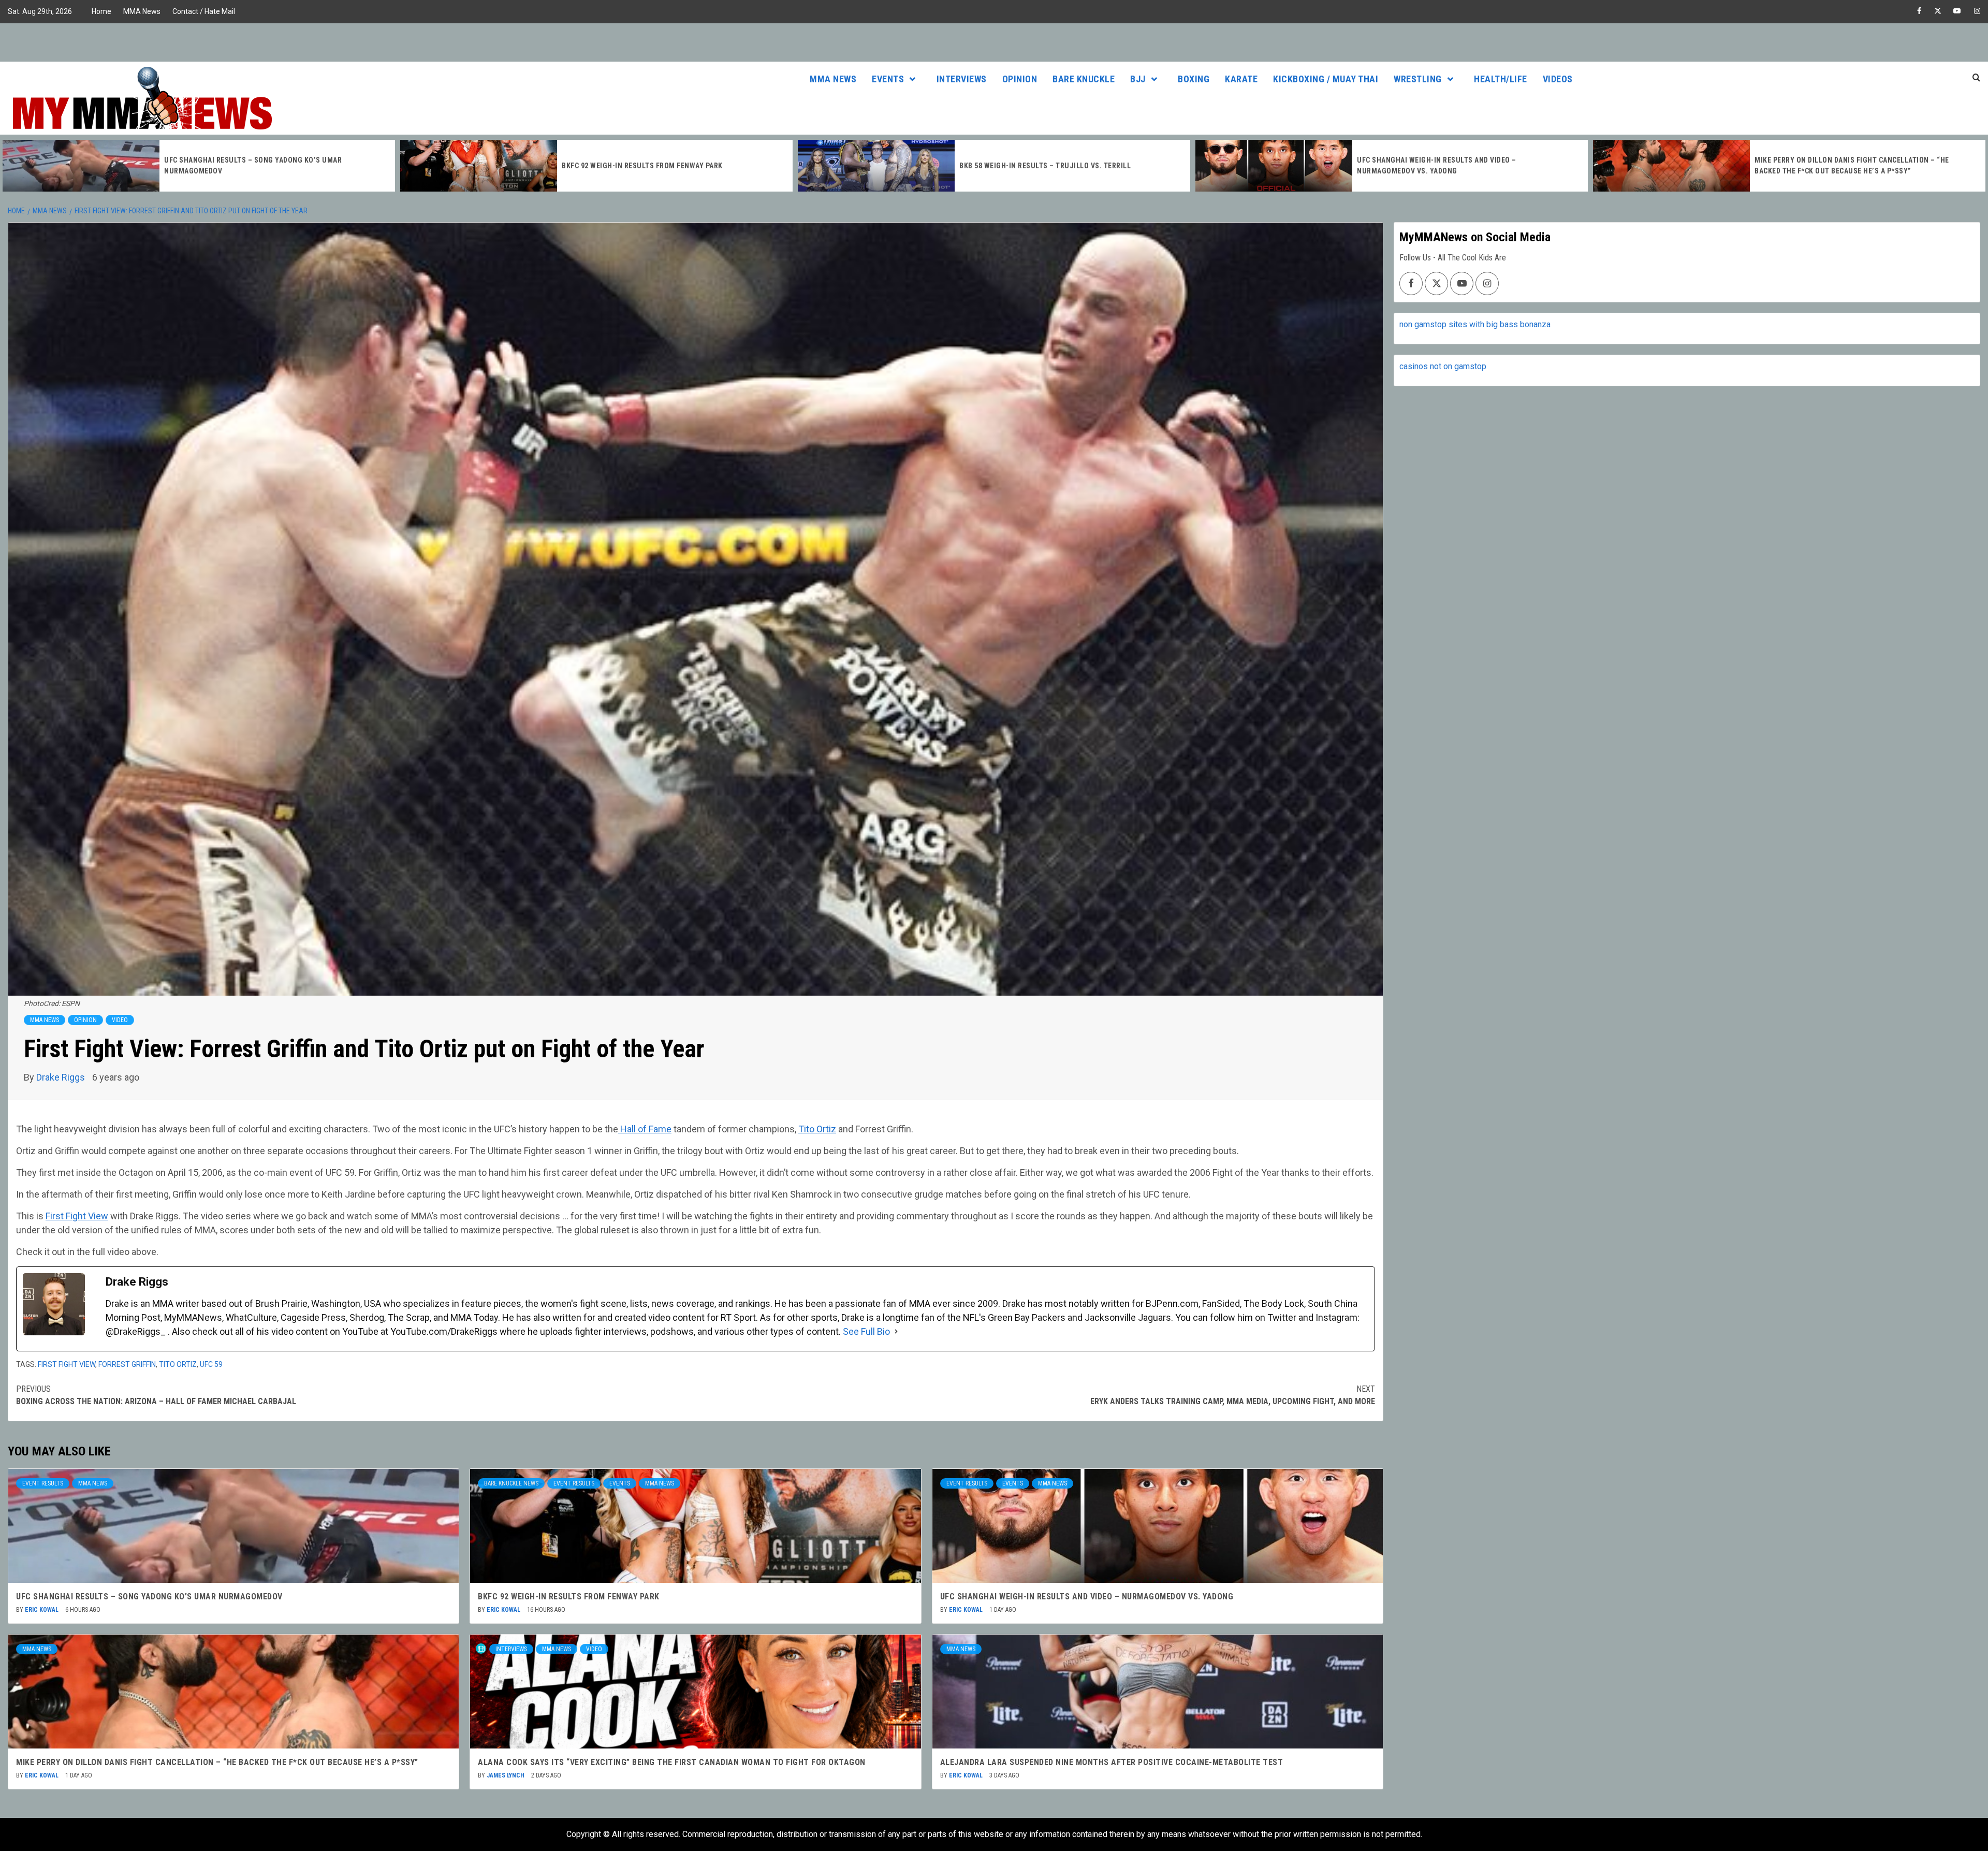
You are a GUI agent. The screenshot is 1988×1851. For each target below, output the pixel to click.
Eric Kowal (42, 1610)
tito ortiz (178, 1364)
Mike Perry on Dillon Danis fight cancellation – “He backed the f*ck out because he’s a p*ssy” (217, 1762)
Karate (1241, 79)
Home (101, 11)
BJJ (1138, 79)
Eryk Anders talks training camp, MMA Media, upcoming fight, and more (1233, 1395)
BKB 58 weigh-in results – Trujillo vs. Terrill (647, 166)
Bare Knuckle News (511, 1483)
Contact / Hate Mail (204, 11)
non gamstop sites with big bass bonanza (1475, 324)
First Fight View (77, 1216)
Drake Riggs (62, 1077)
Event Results (43, 1483)
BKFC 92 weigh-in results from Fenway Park (245, 166)
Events (888, 79)
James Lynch (506, 1775)
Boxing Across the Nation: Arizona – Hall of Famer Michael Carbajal (156, 1395)
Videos (1558, 79)
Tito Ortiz (817, 1129)
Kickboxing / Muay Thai (1326, 79)
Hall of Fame (645, 1129)
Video (120, 1020)
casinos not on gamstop (1443, 366)
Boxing (1194, 79)
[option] (199, 166)
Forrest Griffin (127, 1364)
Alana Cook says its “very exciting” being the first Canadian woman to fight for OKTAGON (672, 1762)
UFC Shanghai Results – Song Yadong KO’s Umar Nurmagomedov (149, 1597)
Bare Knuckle (1084, 79)
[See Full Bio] (896, 1331)
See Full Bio (866, 1331)
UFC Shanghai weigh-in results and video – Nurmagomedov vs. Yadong (1087, 1597)
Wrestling (1418, 79)
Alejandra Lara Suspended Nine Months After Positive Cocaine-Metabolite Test (1112, 1762)
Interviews (962, 79)
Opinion (1020, 79)
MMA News (142, 11)
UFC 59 (211, 1364)
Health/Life (1501, 79)
